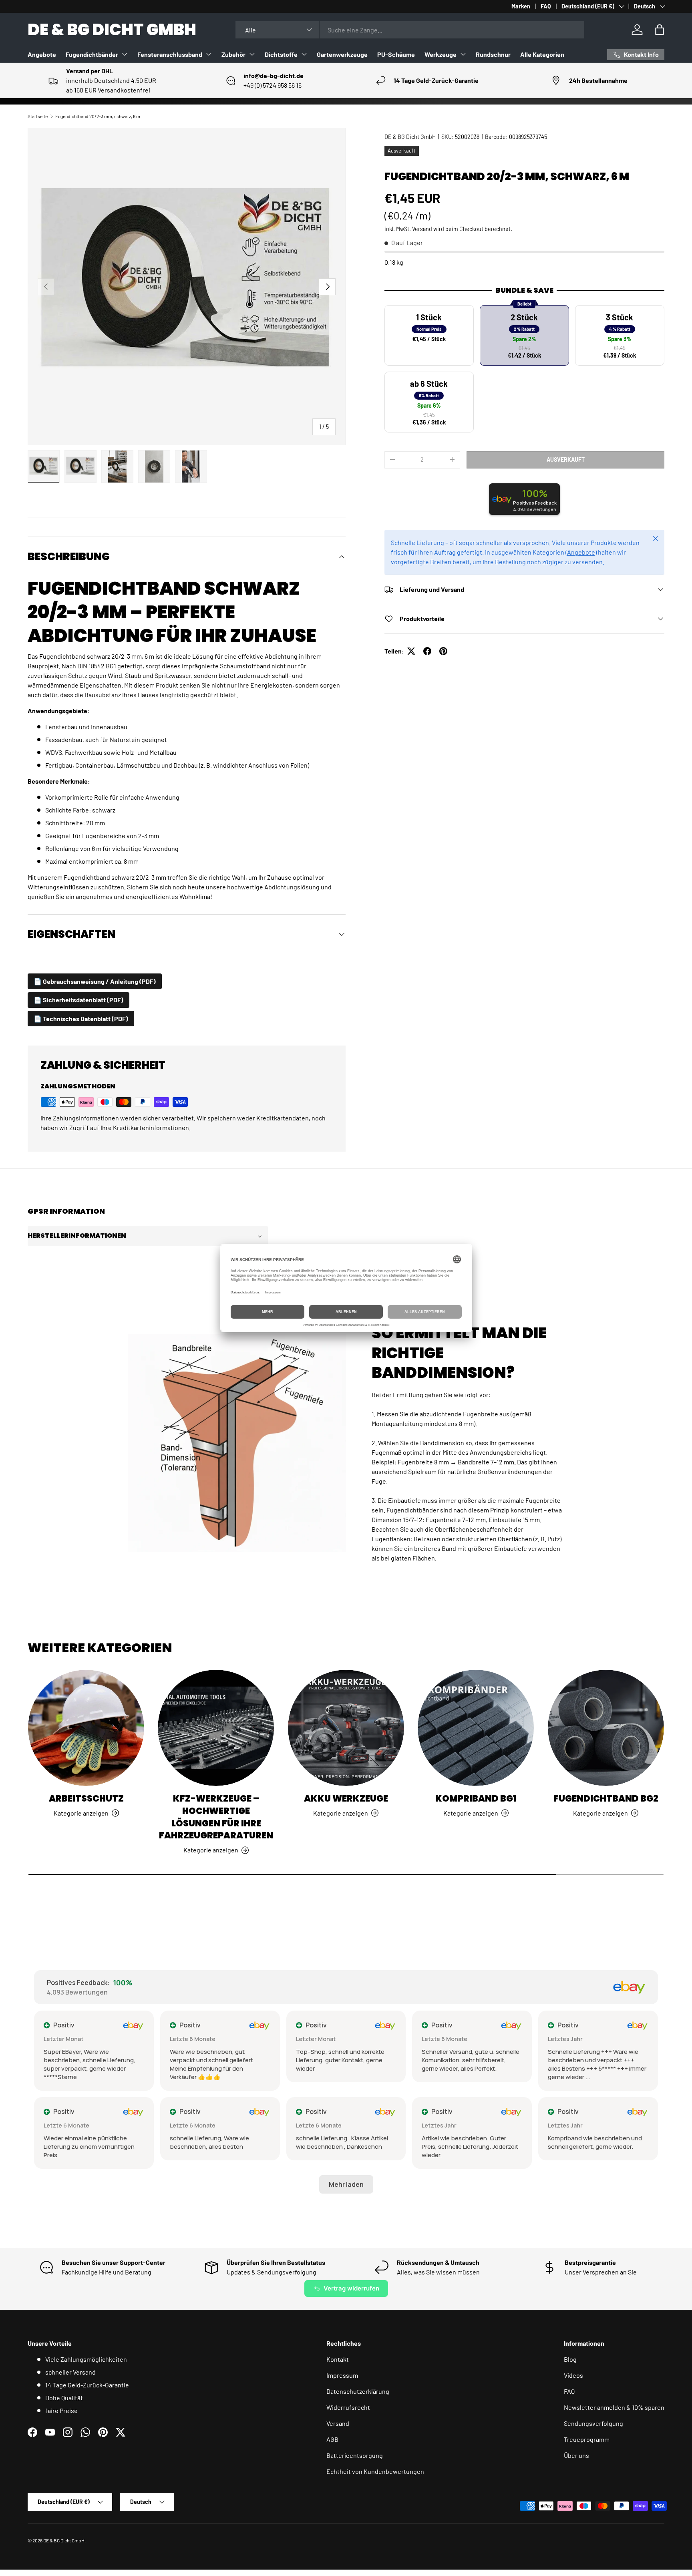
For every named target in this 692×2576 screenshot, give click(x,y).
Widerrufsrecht (348, 2407)
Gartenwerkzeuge (342, 54)
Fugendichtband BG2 (606, 1799)
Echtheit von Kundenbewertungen (375, 2471)
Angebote (42, 54)
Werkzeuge (441, 54)
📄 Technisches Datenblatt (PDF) (81, 1019)
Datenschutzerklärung (358, 2391)
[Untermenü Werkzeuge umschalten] (463, 54)
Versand (422, 229)
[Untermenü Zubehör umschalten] (252, 54)
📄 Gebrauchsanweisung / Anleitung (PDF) (95, 981)
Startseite (38, 116)
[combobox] (410, 30)
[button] (660, 30)
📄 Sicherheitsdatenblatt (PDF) (78, 1000)
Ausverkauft (566, 459)
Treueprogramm (587, 2439)
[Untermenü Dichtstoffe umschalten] (304, 54)
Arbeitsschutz (86, 1799)
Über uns (576, 2455)
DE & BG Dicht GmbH (410, 137)
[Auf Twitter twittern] (411, 651)
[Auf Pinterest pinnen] (443, 651)
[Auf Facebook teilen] (427, 651)
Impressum (342, 2375)
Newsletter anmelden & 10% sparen (614, 2407)
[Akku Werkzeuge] (346, 1728)
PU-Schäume (396, 54)
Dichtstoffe (281, 54)
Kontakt (338, 2359)
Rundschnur (493, 54)
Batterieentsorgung (355, 2455)
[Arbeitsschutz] (86, 1728)
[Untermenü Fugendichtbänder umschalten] (125, 54)
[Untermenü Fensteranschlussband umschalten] (209, 54)
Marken (521, 6)
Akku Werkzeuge (346, 1799)
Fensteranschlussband (170, 54)
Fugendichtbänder (92, 54)
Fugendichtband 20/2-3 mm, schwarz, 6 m (98, 116)
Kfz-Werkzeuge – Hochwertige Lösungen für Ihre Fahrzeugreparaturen (216, 1817)
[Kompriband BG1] (476, 1728)
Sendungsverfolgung (593, 2423)
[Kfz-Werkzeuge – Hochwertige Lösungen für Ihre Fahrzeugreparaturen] (216, 1728)
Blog (570, 2359)
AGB (332, 2439)
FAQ (546, 6)
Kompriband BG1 (476, 1799)
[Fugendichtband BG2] (606, 1728)
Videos (573, 2375)
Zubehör (233, 54)
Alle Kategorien (542, 54)
